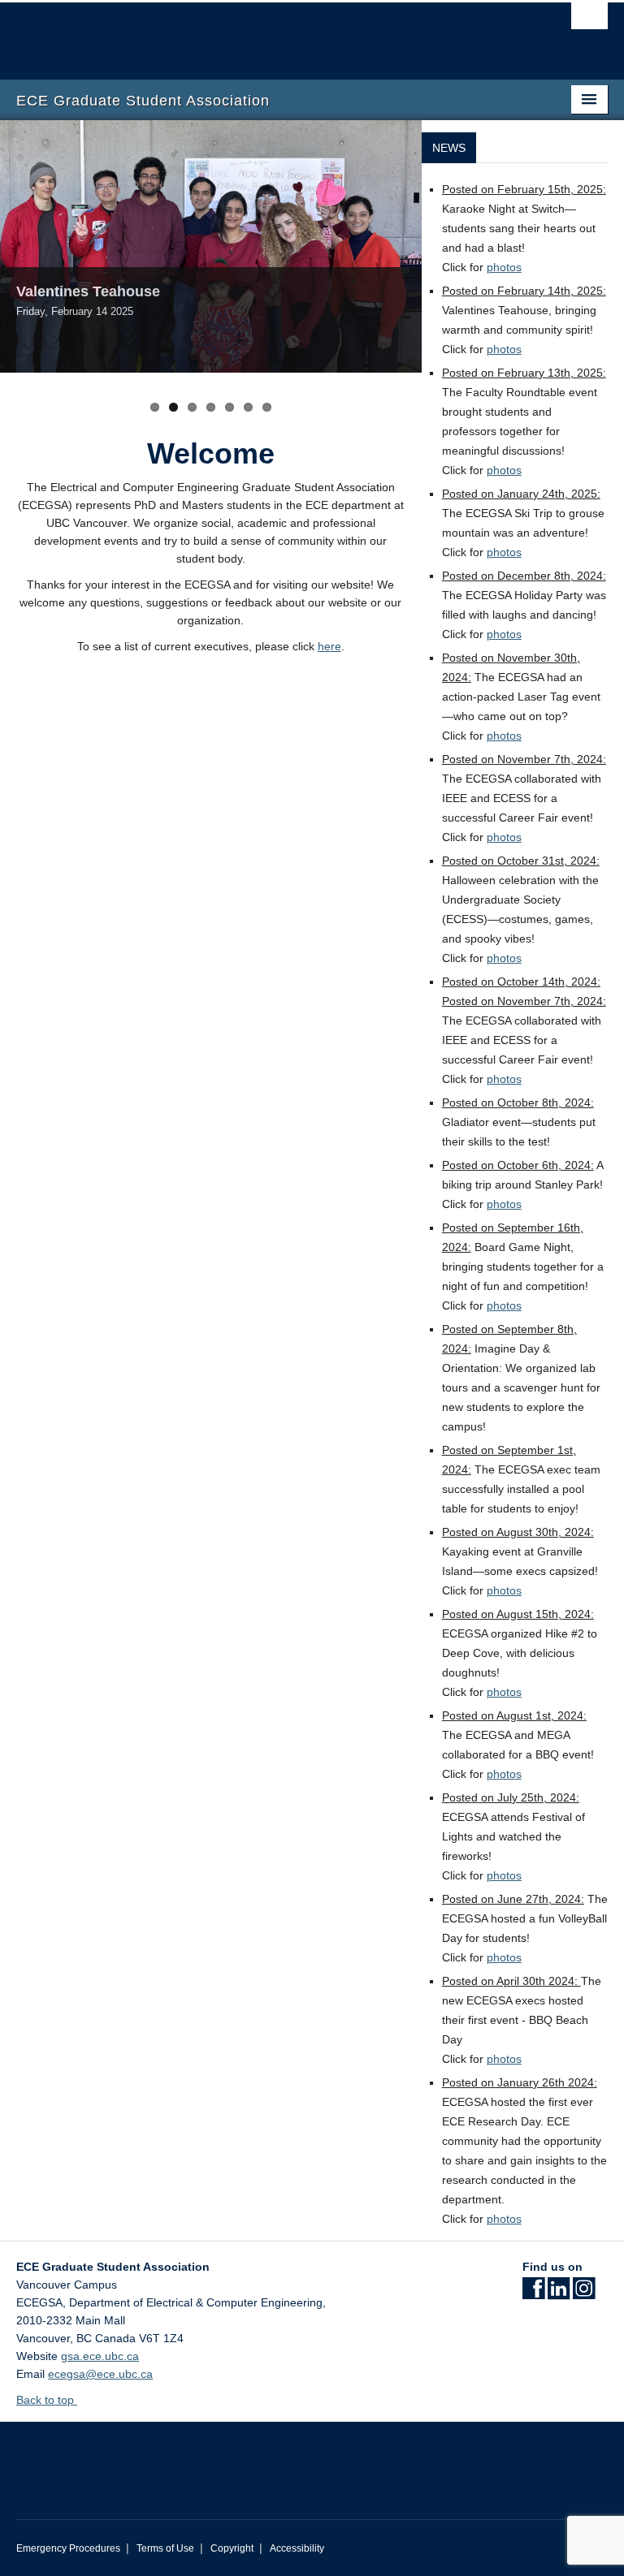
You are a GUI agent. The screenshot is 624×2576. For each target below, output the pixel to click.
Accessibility (297, 2548)
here (329, 646)
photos (504, 267)
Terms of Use (165, 2548)
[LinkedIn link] (559, 2293)
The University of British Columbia (268, 33)
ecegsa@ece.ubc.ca (100, 2374)
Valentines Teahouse (88, 291)
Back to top (47, 2400)
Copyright (232, 2548)
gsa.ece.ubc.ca (100, 2356)
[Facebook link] (533, 2293)
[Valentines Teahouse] (211, 246)
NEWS (449, 148)
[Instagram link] (584, 2293)
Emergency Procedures (68, 2548)
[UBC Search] (589, 20)
